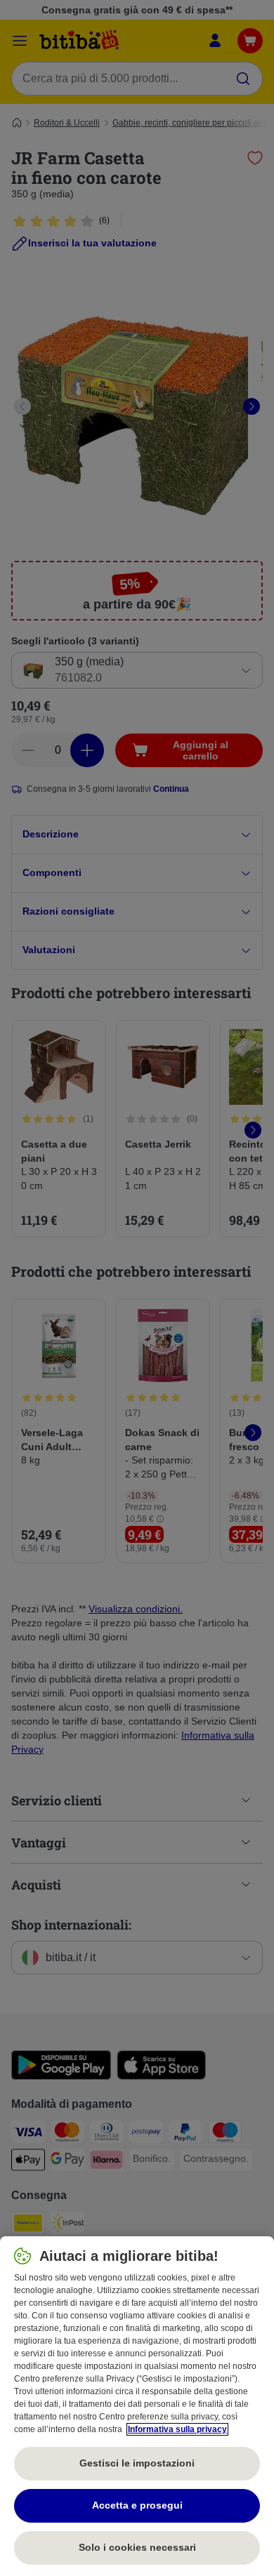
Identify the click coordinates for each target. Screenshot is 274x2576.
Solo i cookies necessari (137, 2547)
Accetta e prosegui (137, 2505)
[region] (137, 2406)
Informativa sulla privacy (177, 2429)
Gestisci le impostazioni (137, 2463)
